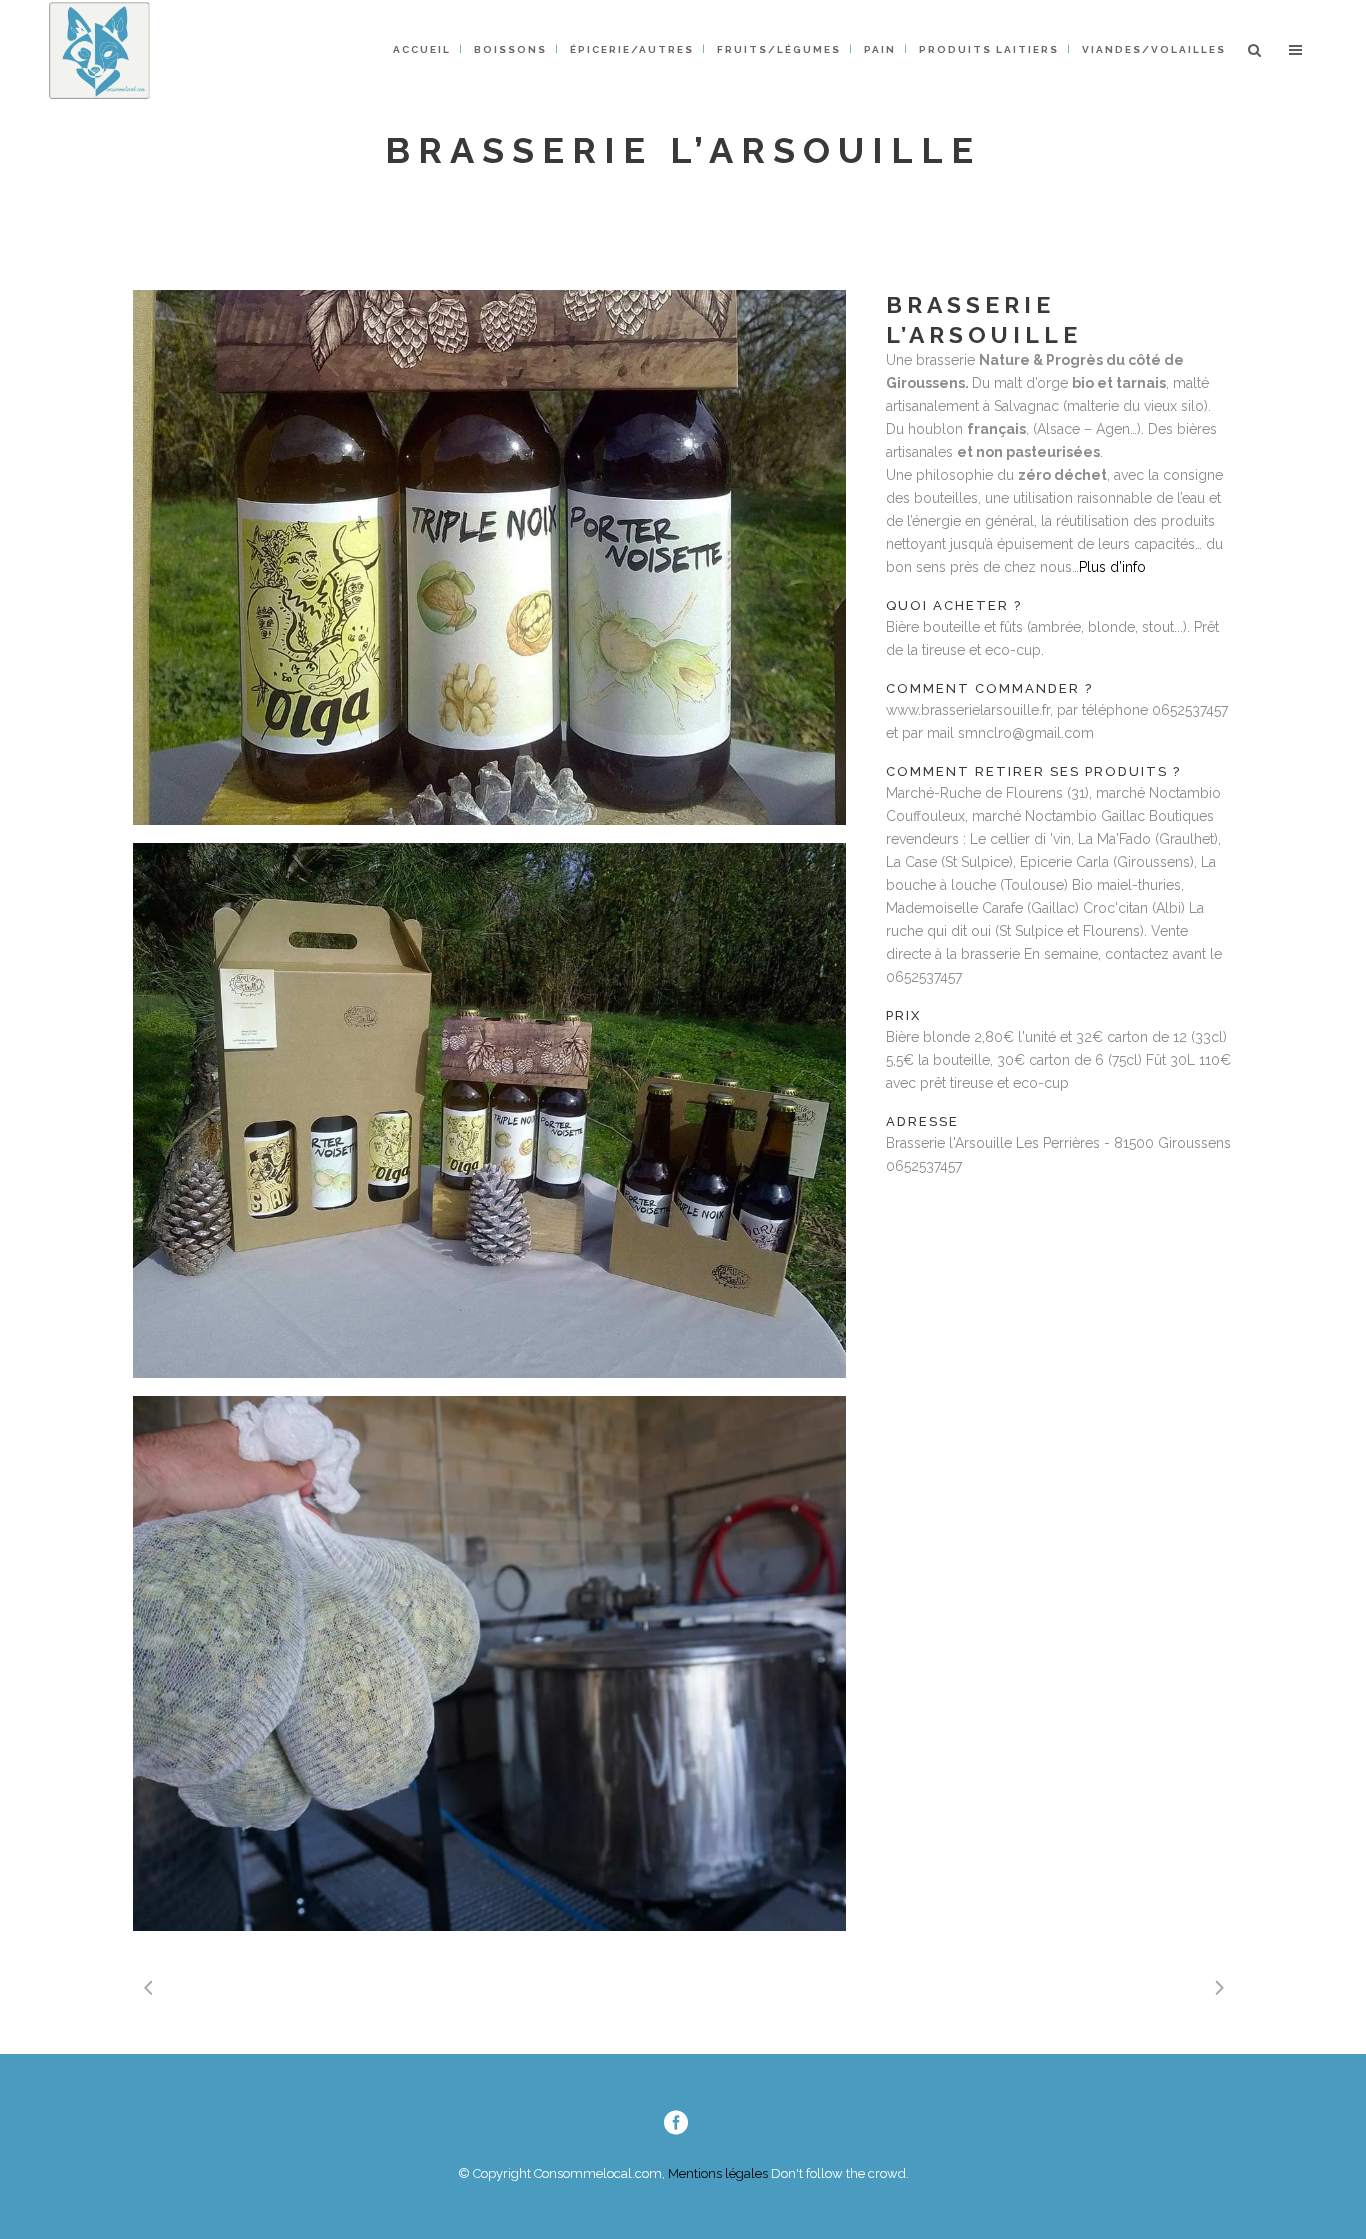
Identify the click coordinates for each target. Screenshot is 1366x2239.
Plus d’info (1112, 567)
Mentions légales (716, 2173)
